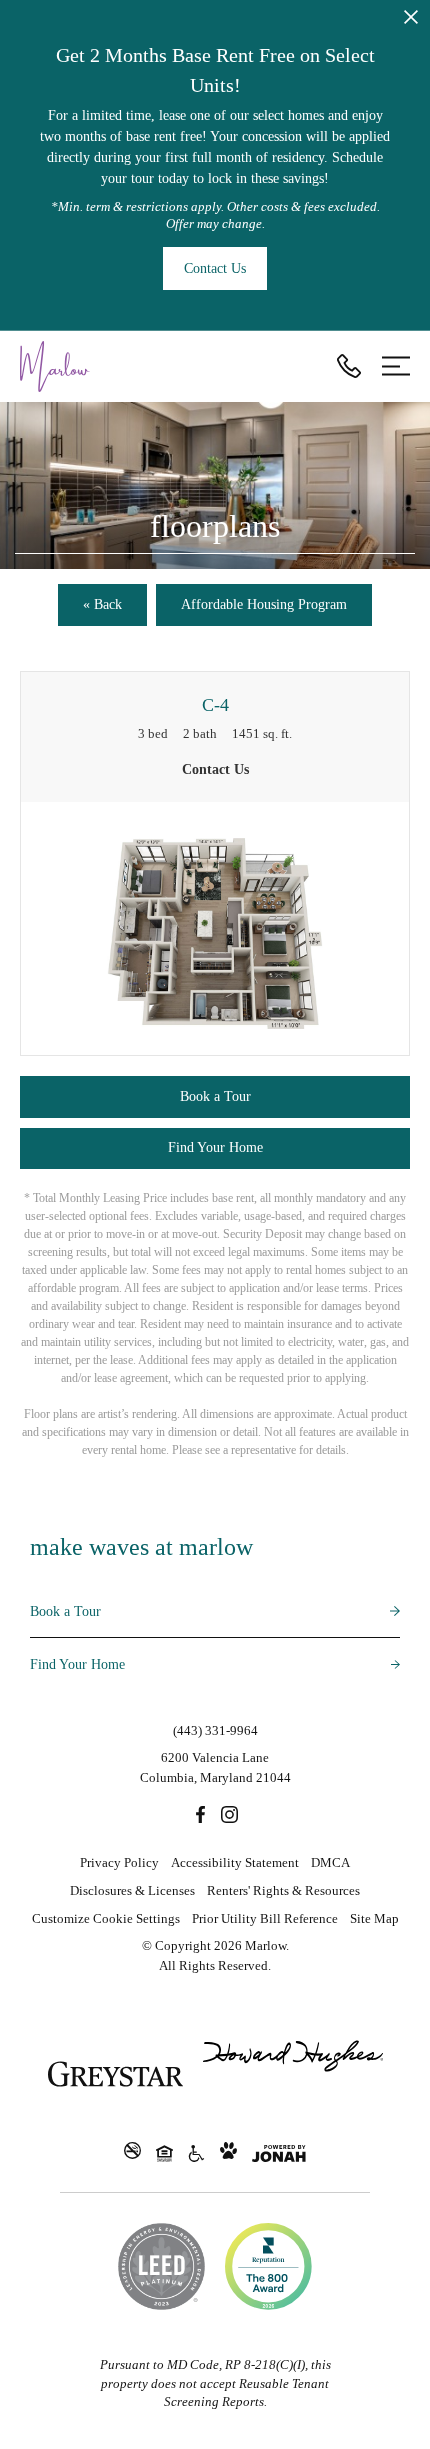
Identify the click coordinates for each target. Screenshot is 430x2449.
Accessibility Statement (235, 1862)
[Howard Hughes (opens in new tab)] (293, 2074)
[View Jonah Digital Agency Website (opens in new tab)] (279, 2153)
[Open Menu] (396, 366)
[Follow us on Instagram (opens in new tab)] (229, 1813)
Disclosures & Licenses (132, 1890)
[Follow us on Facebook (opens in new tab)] (200, 1813)
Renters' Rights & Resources (283, 1890)
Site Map (374, 1918)
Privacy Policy (119, 1862)
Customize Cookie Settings (106, 1918)
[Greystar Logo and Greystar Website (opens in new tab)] (115, 2074)
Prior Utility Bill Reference (265, 1918)
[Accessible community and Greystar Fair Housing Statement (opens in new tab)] (196, 2152)
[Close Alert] (411, 20)
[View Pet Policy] (228, 2152)
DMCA (330, 1862)
